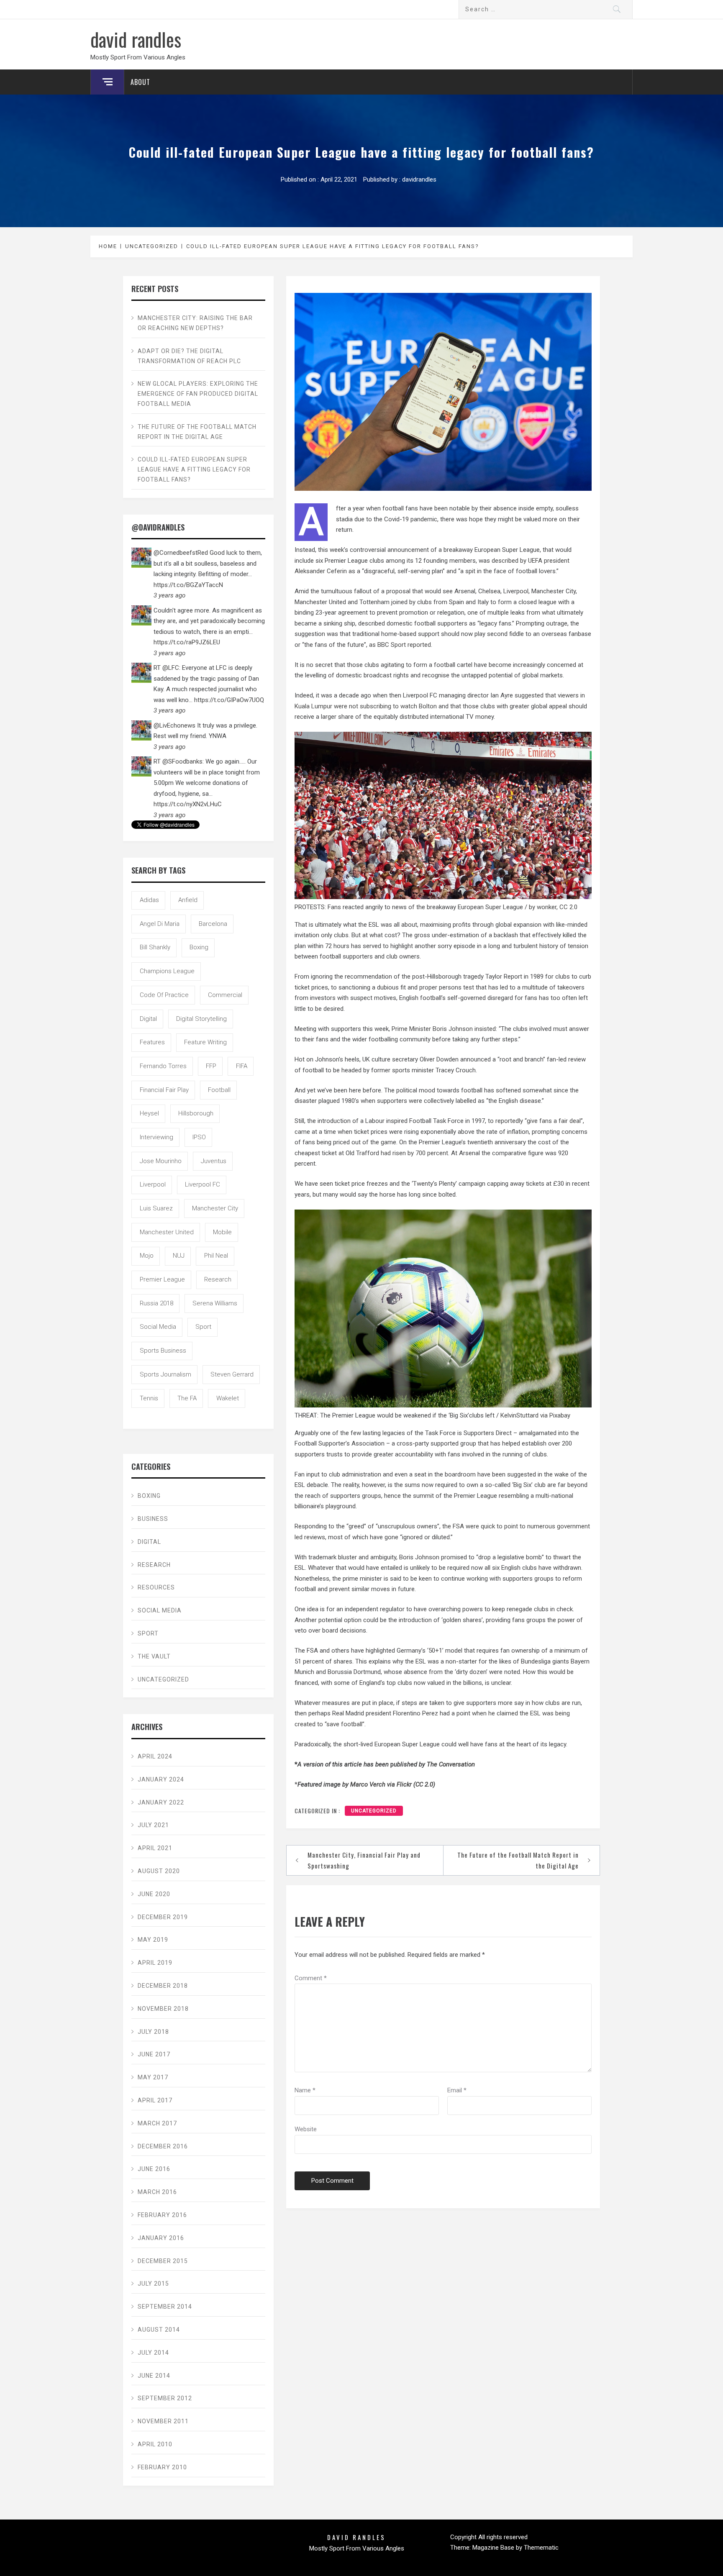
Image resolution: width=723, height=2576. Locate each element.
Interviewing (156, 1137)
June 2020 (154, 1894)
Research (154, 1565)
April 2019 (155, 1963)
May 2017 (153, 2077)
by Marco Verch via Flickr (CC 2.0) (389, 1784)
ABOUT (140, 82)
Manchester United (167, 1232)
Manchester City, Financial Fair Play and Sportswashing (364, 1860)
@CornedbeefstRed (181, 553)
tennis (149, 1398)
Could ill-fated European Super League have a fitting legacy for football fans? (194, 469)
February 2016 (162, 2215)
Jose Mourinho (161, 1161)
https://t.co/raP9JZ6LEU (187, 642)
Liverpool (153, 1184)
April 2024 (155, 1756)
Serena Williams (215, 1303)
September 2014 (165, 2307)
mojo (147, 1256)
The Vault (154, 1656)
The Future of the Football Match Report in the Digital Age (518, 1860)
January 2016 (161, 2238)
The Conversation (451, 1764)
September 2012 (165, 2398)
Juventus (214, 1161)
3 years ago (169, 595)
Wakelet (228, 1398)
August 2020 (159, 1871)
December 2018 (163, 1986)
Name (305, 2090)
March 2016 (157, 2192)
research (218, 1279)
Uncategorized (374, 1811)
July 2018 (153, 2032)
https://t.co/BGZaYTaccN (188, 585)
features (152, 1042)
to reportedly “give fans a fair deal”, (536, 1121)
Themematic (541, 2548)
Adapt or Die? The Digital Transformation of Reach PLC (189, 356)
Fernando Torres (163, 1066)
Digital (148, 1019)
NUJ (179, 1256)
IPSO (199, 1137)
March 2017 (157, 2123)
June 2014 (154, 2376)
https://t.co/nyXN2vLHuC (188, 804)
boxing (199, 947)
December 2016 (163, 2146)
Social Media (158, 1327)
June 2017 (154, 2054)
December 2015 (163, 2261)
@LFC (171, 668)
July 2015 (153, 2284)
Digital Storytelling (201, 1019)
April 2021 (155, 1848)
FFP (211, 1066)
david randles (136, 39)
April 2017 (155, 2100)
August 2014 (159, 2330)
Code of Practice (164, 995)
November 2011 (163, 2421)
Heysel (149, 1113)
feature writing (205, 1042)
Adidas (149, 900)
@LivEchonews (174, 725)
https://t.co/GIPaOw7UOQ (229, 700)
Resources (156, 1587)
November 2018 (163, 2009)
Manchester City (215, 1208)
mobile (222, 1232)
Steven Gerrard (232, 1374)
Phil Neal (216, 1256)
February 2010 (162, 2467)
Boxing (149, 1496)
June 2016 (154, 2169)
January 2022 (161, 1802)
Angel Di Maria (160, 924)
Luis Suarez (156, 1208)
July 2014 (153, 2353)
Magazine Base (494, 2548)
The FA (187, 1398)
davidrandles (419, 179)
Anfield (188, 900)
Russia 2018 (156, 1303)
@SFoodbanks (182, 761)
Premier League (162, 1279)
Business (153, 1519)
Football (219, 1090)
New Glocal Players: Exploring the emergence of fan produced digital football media (198, 394)
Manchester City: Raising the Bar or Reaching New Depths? (195, 323)
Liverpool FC (203, 1184)
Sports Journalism (165, 1374)
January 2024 (161, 1779)
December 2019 (163, 1917)
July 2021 (153, 1825)
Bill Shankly (155, 947)
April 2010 (155, 2444)
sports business (163, 1351)
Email (457, 2090)
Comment (311, 1978)
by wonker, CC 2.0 (553, 907)
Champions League (167, 971)
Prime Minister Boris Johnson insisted (444, 1029)
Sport (203, 1327)
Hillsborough (196, 1113)
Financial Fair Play (164, 1090)
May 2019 (153, 1940)
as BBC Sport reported (400, 645)
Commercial (225, 995)
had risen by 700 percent (414, 1153)
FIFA (242, 1066)
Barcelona (213, 924)
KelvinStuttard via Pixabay (535, 1415)
